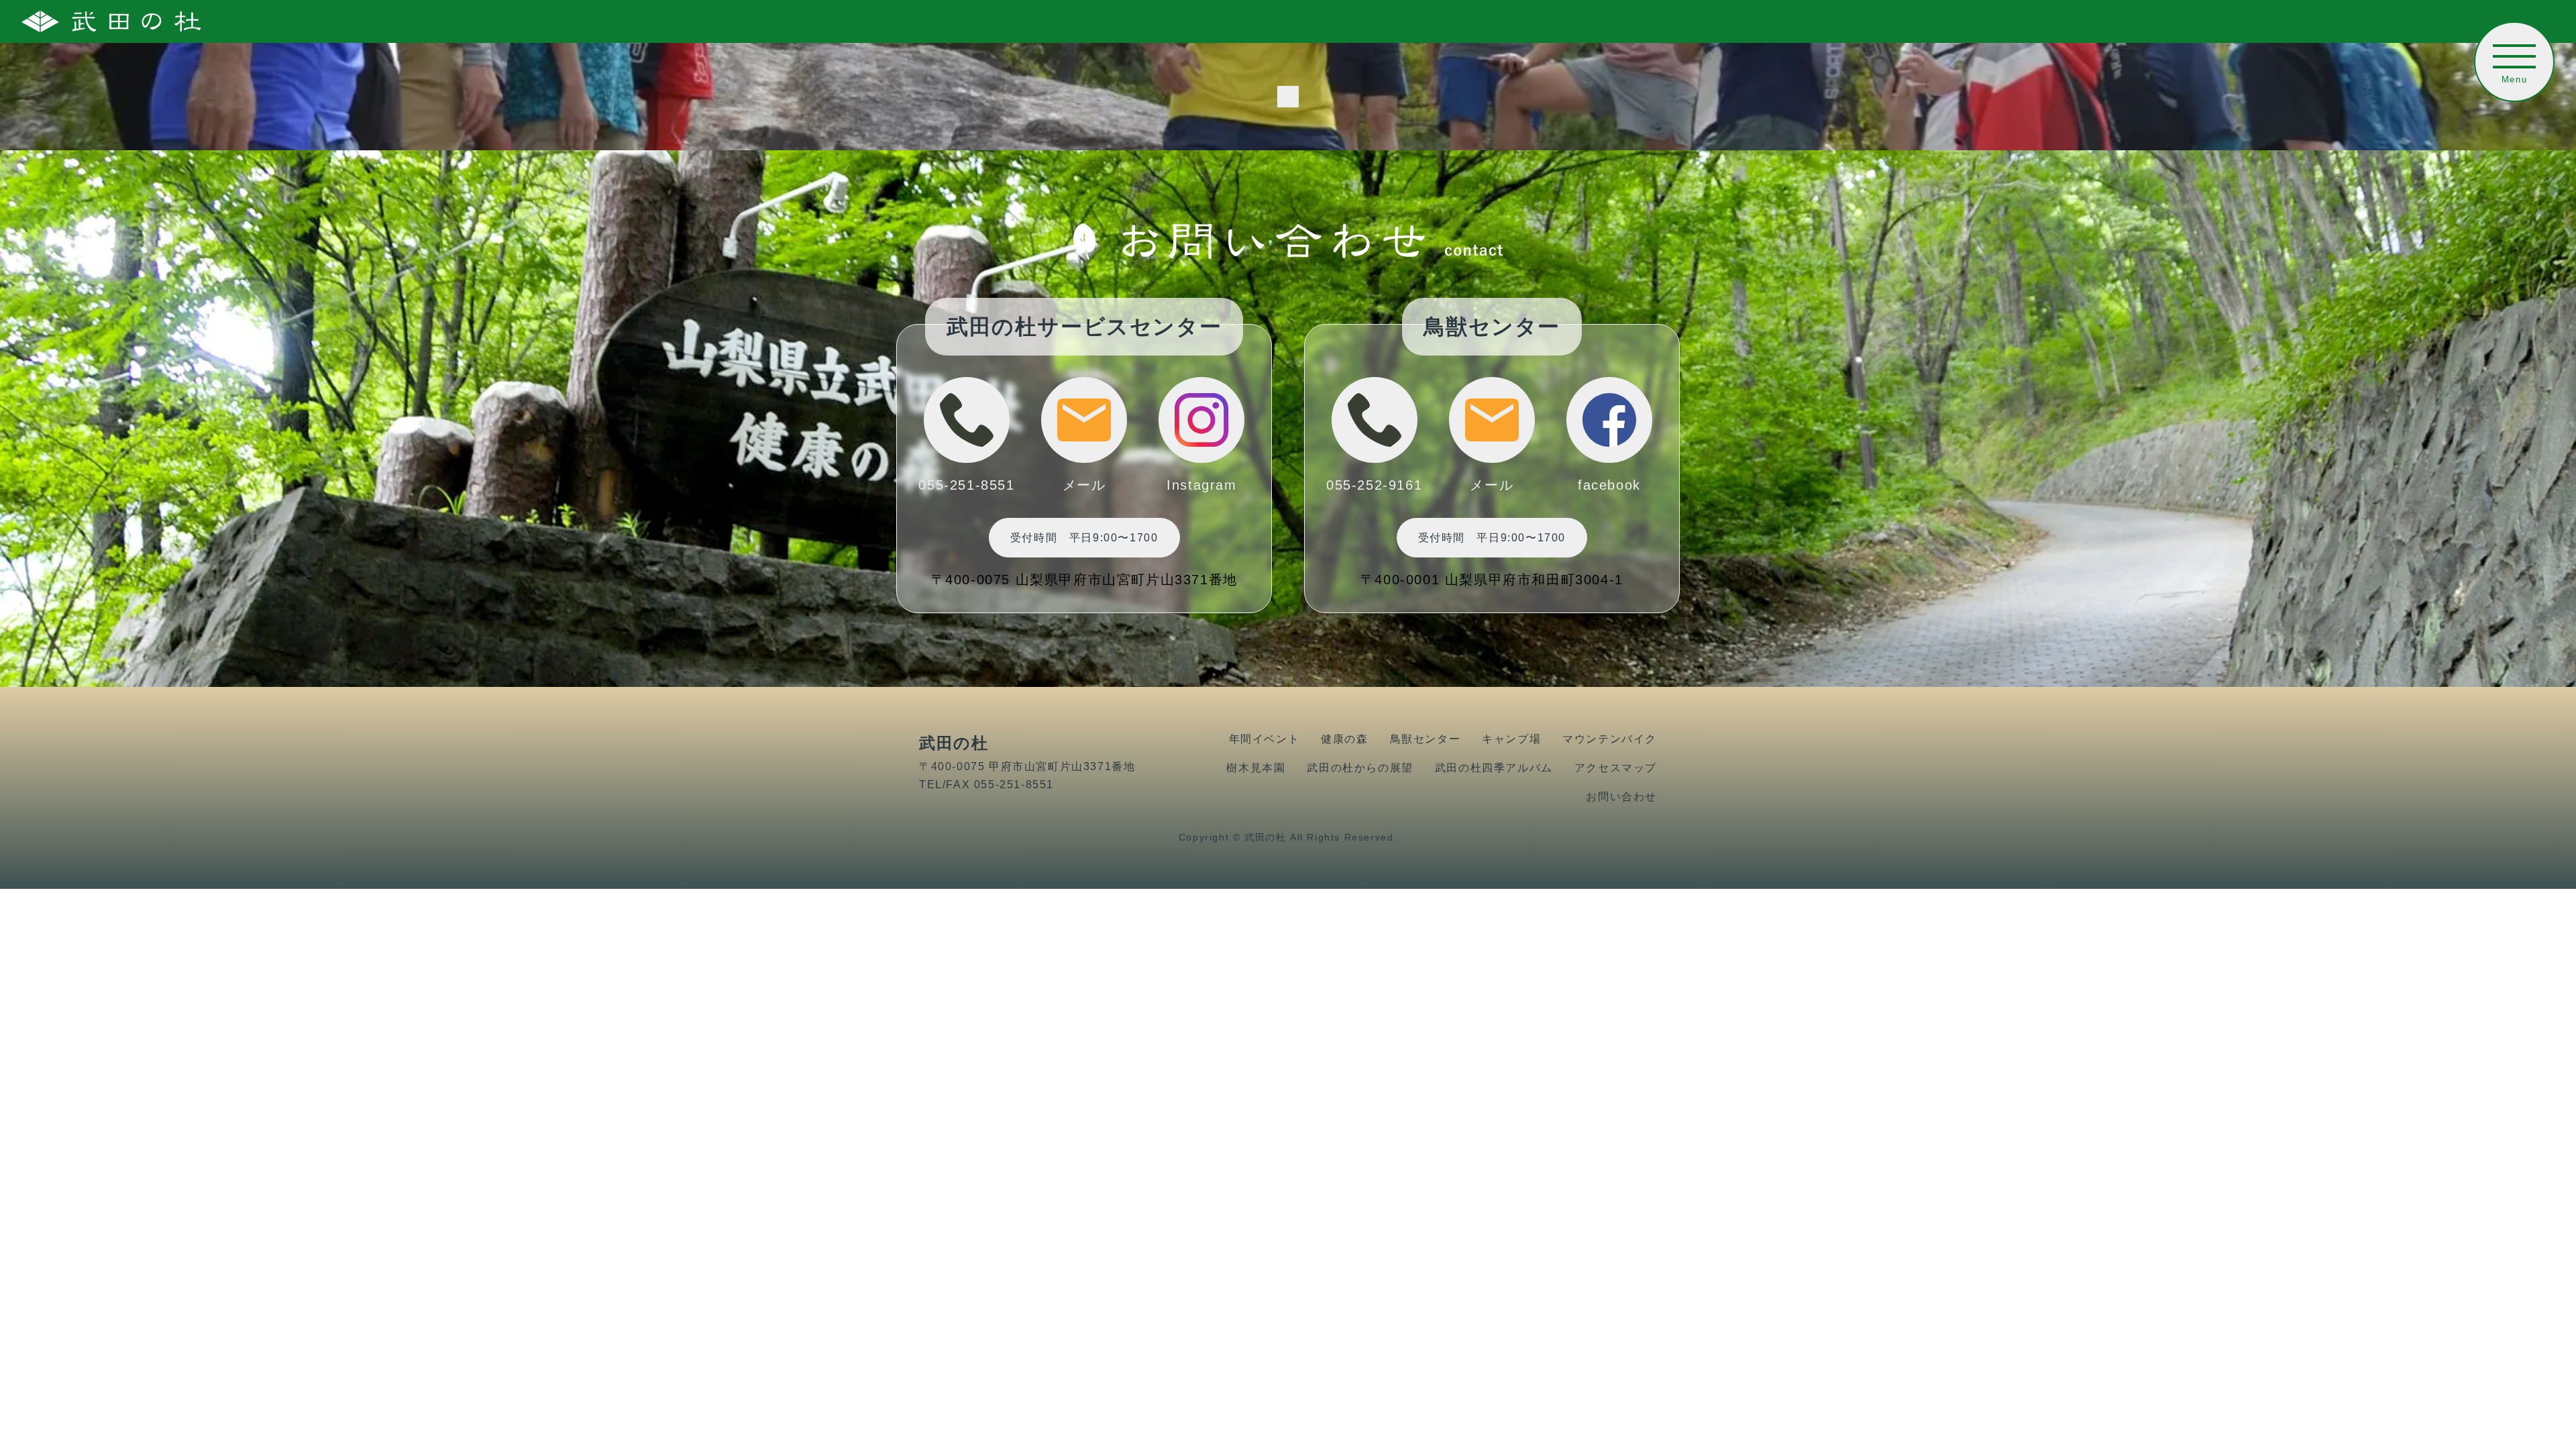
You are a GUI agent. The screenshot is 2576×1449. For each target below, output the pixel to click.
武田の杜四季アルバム (1494, 768)
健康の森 (1344, 739)
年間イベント (1265, 739)
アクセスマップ (1616, 768)
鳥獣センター (1426, 739)
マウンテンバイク (1610, 739)
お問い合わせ (1621, 797)
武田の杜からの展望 (1360, 768)
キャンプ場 (1511, 739)
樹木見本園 (1256, 768)
